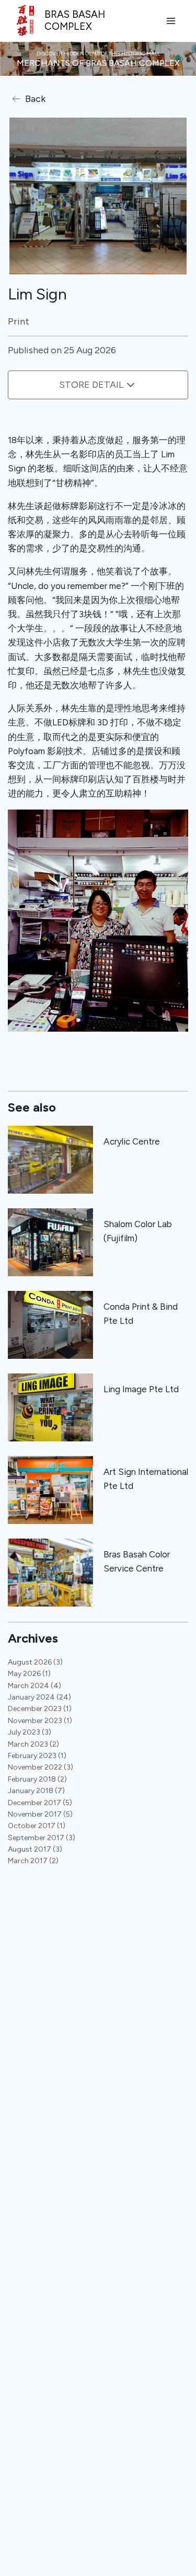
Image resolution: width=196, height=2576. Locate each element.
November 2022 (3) (41, 1767)
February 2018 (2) (37, 1779)
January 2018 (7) (36, 1791)
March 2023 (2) (33, 1744)
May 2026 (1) (29, 1674)
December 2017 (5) (40, 1803)
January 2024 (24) (39, 1697)
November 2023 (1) (40, 1721)
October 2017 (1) (37, 1826)
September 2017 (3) (42, 1838)
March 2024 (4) (34, 1686)
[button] (98, 921)
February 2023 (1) (37, 1756)
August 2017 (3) (35, 1849)
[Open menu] (171, 21)
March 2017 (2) (33, 1861)
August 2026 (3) (35, 1662)
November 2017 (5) (40, 1814)
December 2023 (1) (40, 1709)
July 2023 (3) (30, 1732)
